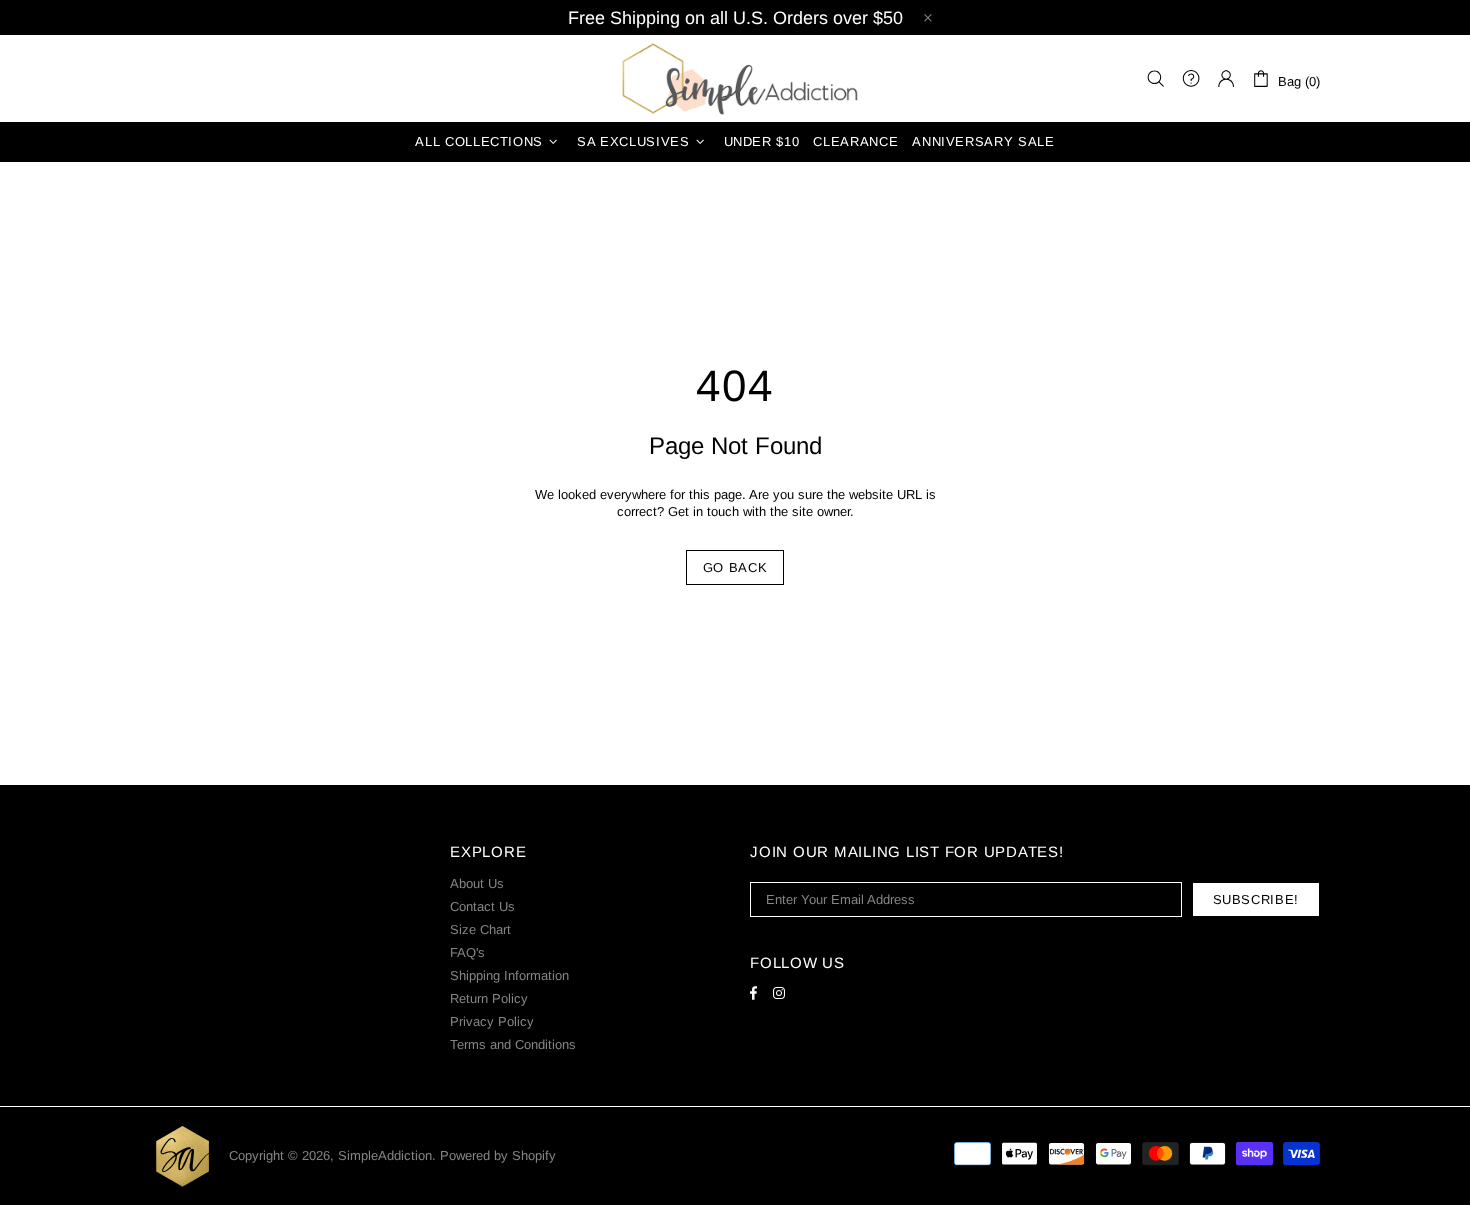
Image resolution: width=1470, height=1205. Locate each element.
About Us (477, 883)
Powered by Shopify (498, 1155)
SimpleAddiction (735, 78)
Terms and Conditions (513, 1044)
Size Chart (480, 929)
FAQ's (467, 952)
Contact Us (482, 906)
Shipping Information (509, 975)
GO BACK (735, 567)
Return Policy (489, 998)
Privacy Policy (492, 1021)
